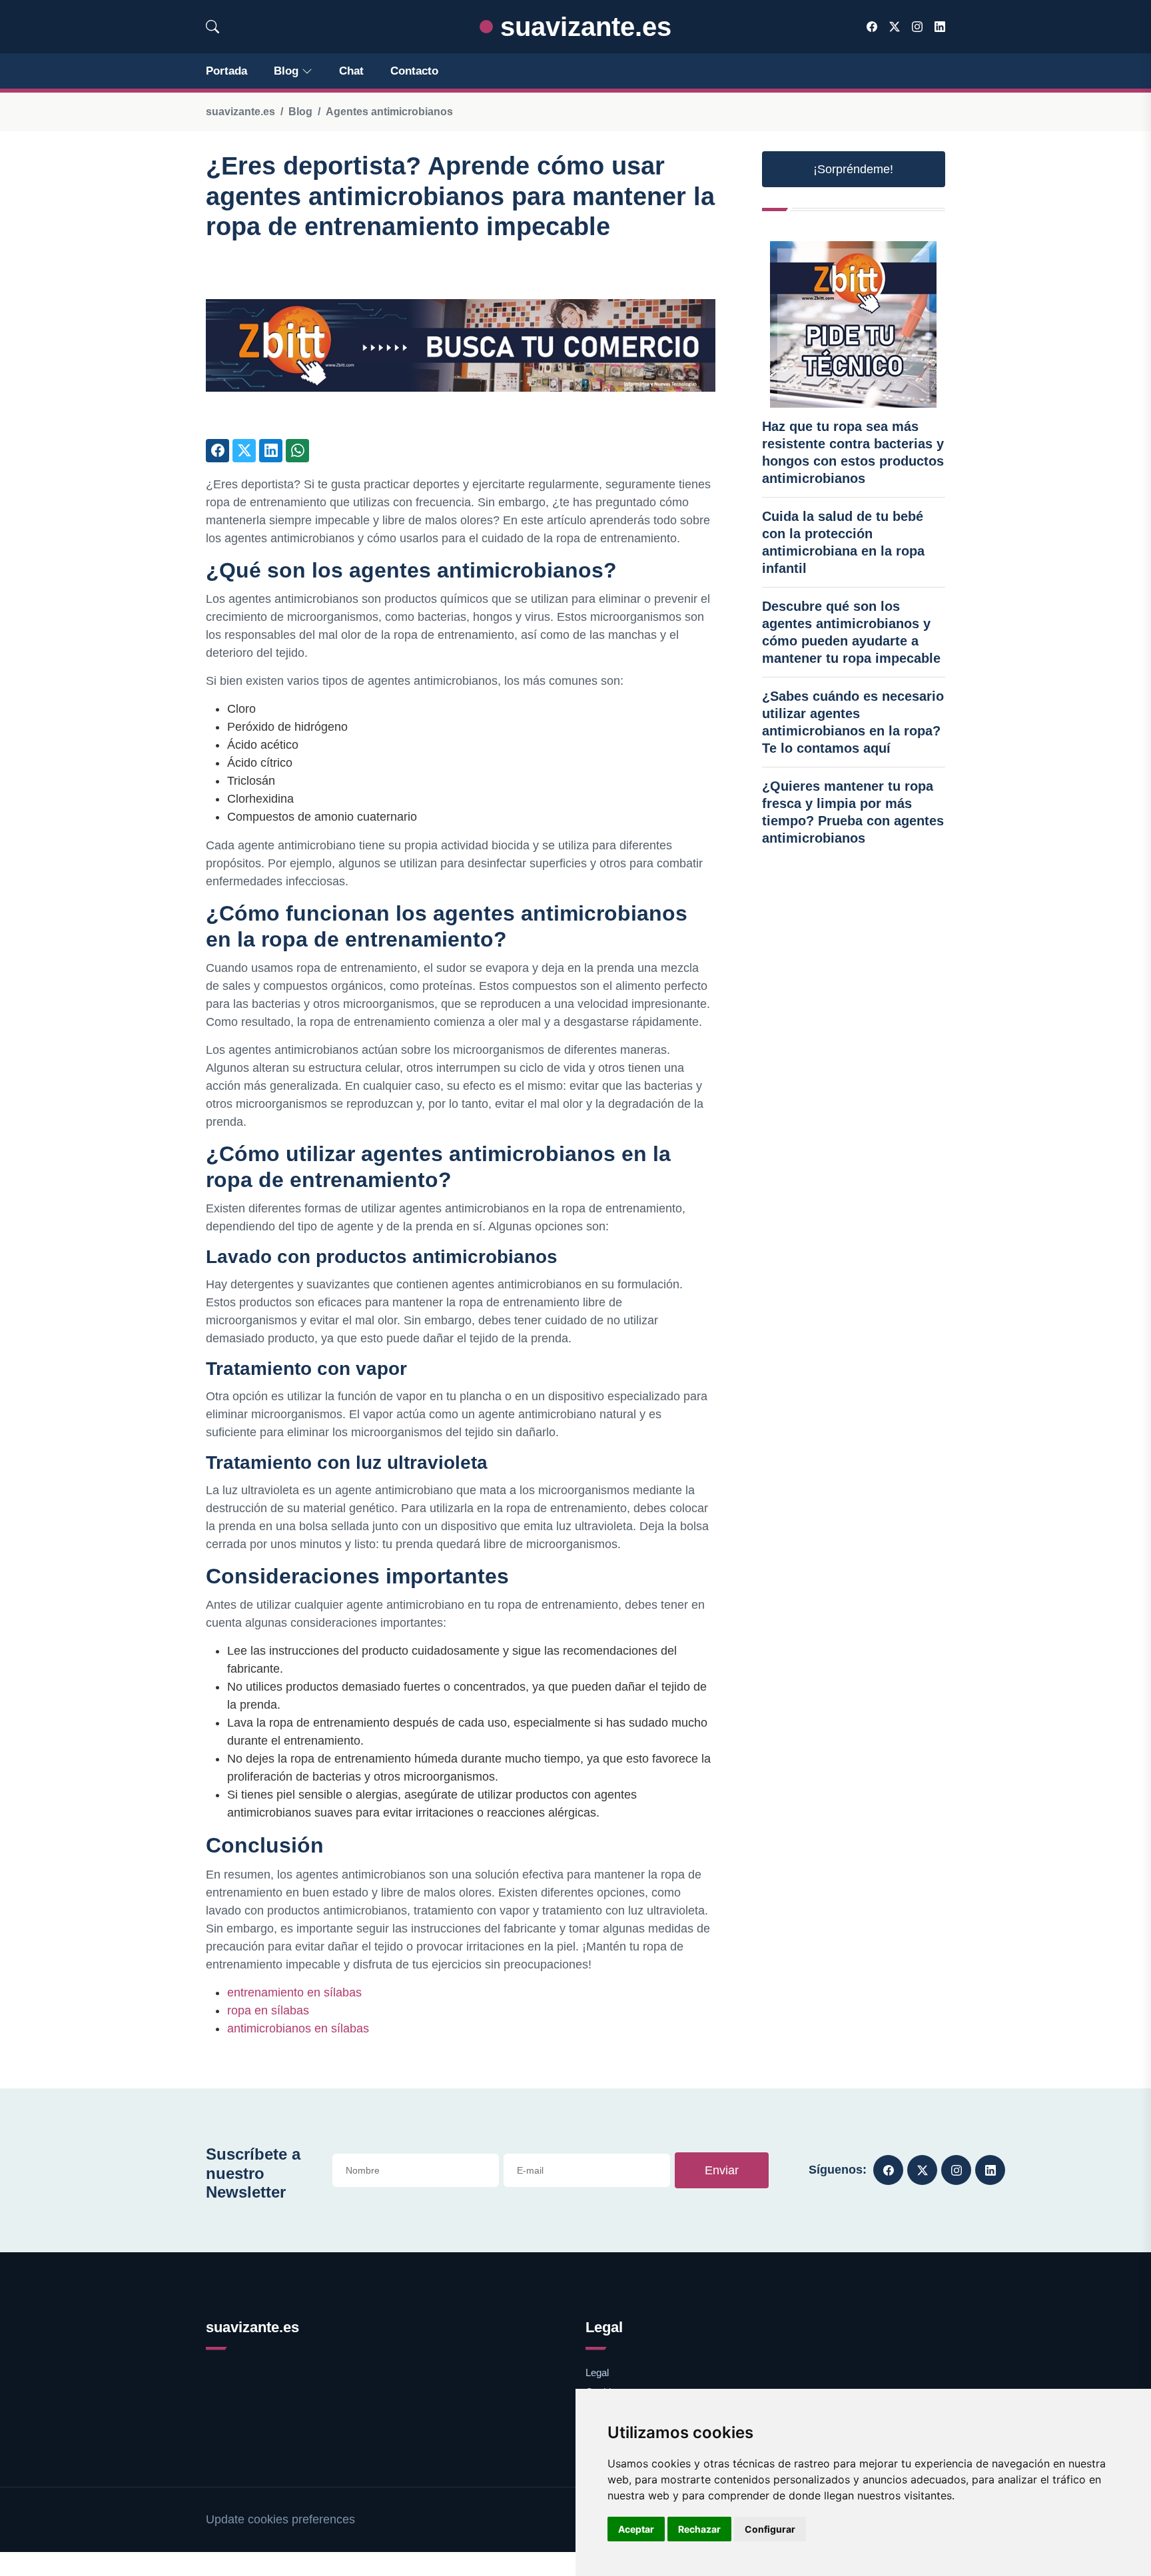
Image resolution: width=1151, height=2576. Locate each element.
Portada (226, 71)
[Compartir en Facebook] (217, 451)
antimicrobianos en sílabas (298, 2028)
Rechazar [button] (699, 2529)
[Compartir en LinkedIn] (271, 451)
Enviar (722, 2170)
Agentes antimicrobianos (389, 112)
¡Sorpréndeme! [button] (853, 169)
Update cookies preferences (280, 2519)
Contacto (414, 71)
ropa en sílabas (268, 2010)
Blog (286, 71)
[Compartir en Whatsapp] (297, 451)
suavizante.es (582, 27)
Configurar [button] (770, 2529)
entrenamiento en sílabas (294, 1992)
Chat (351, 71)
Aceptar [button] (636, 2529)
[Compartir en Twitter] (244, 451)
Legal (597, 2372)
